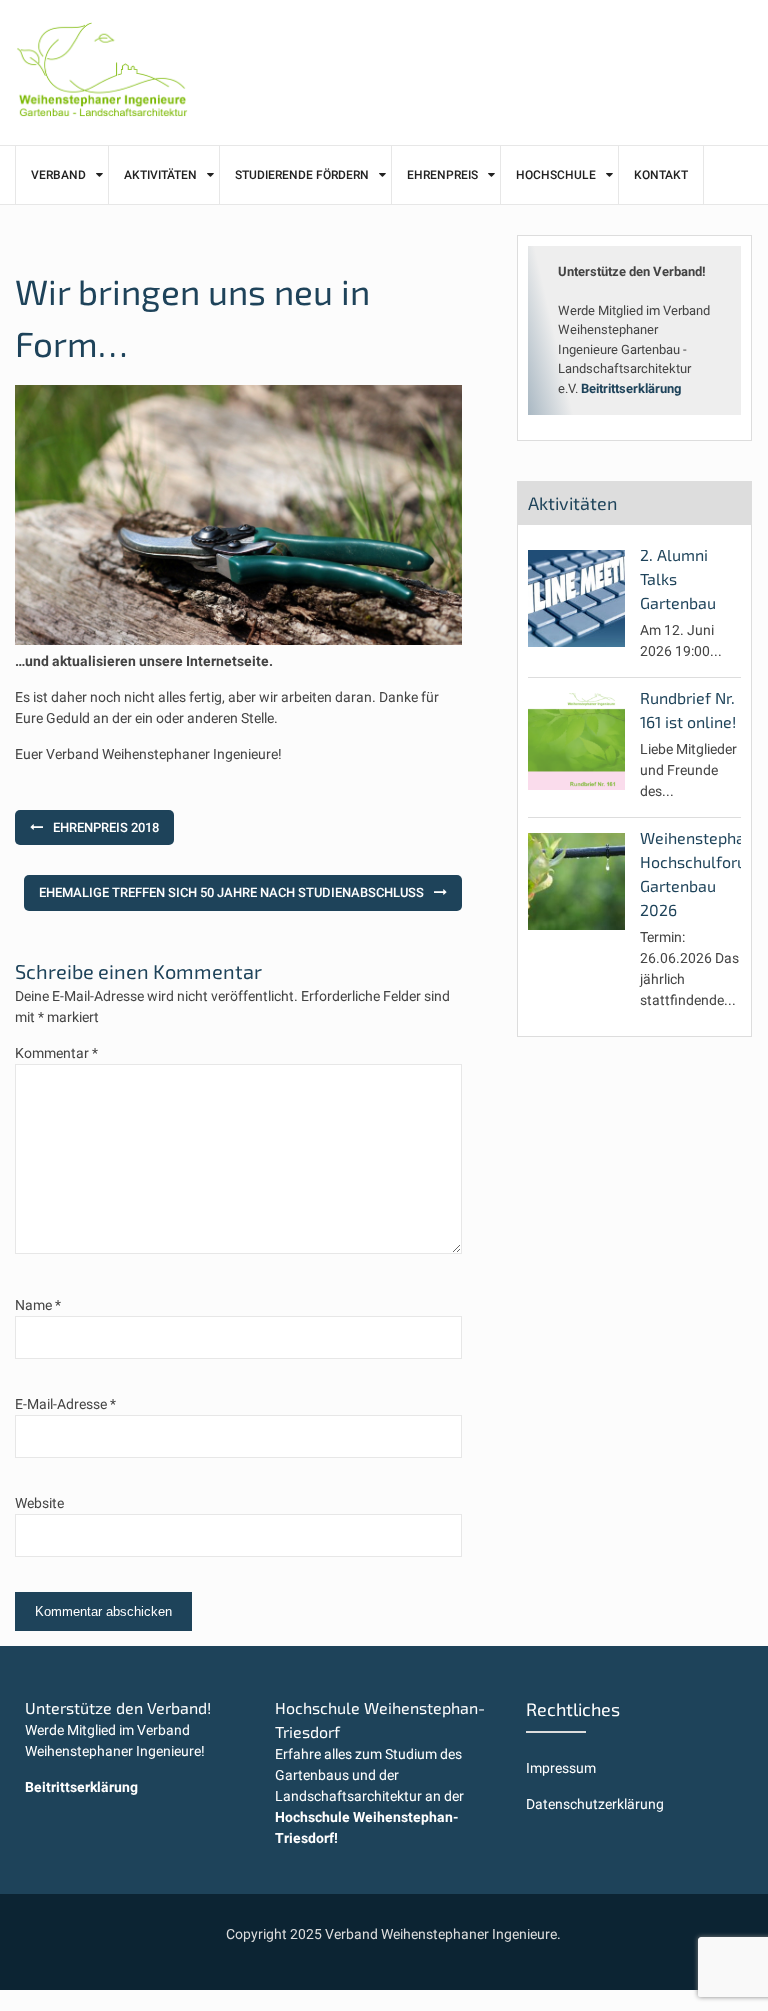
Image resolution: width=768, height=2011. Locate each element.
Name (38, 1305)
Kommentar (56, 1053)
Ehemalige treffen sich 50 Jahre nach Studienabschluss (231, 892)
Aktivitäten (160, 175)
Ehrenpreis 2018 (106, 827)
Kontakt (661, 175)
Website (39, 1503)
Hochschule (556, 175)
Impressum (561, 1768)
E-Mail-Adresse (65, 1404)
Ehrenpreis (442, 175)
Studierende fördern (302, 175)
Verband (58, 175)
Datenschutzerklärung (595, 1804)
